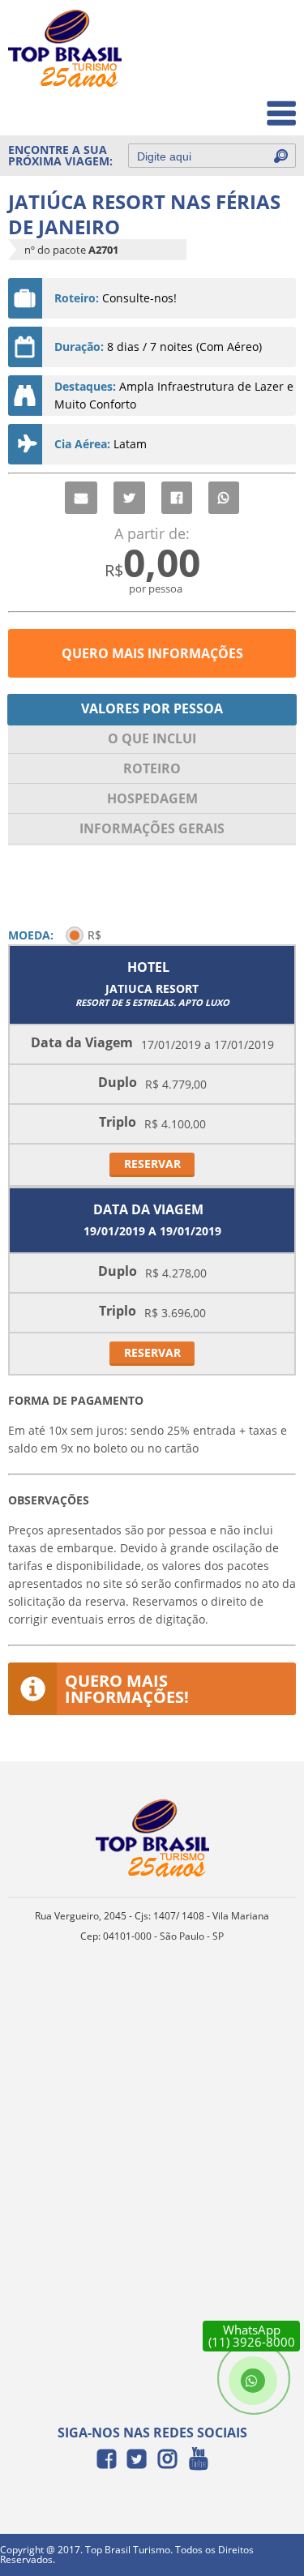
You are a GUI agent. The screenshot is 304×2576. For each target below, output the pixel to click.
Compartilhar (177, 498)
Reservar (152, 1164)
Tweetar (129, 498)
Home (269, 34)
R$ (94, 935)
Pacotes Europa (242, 105)
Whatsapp (224, 498)
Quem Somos (248, 69)
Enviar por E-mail (81, 498)
